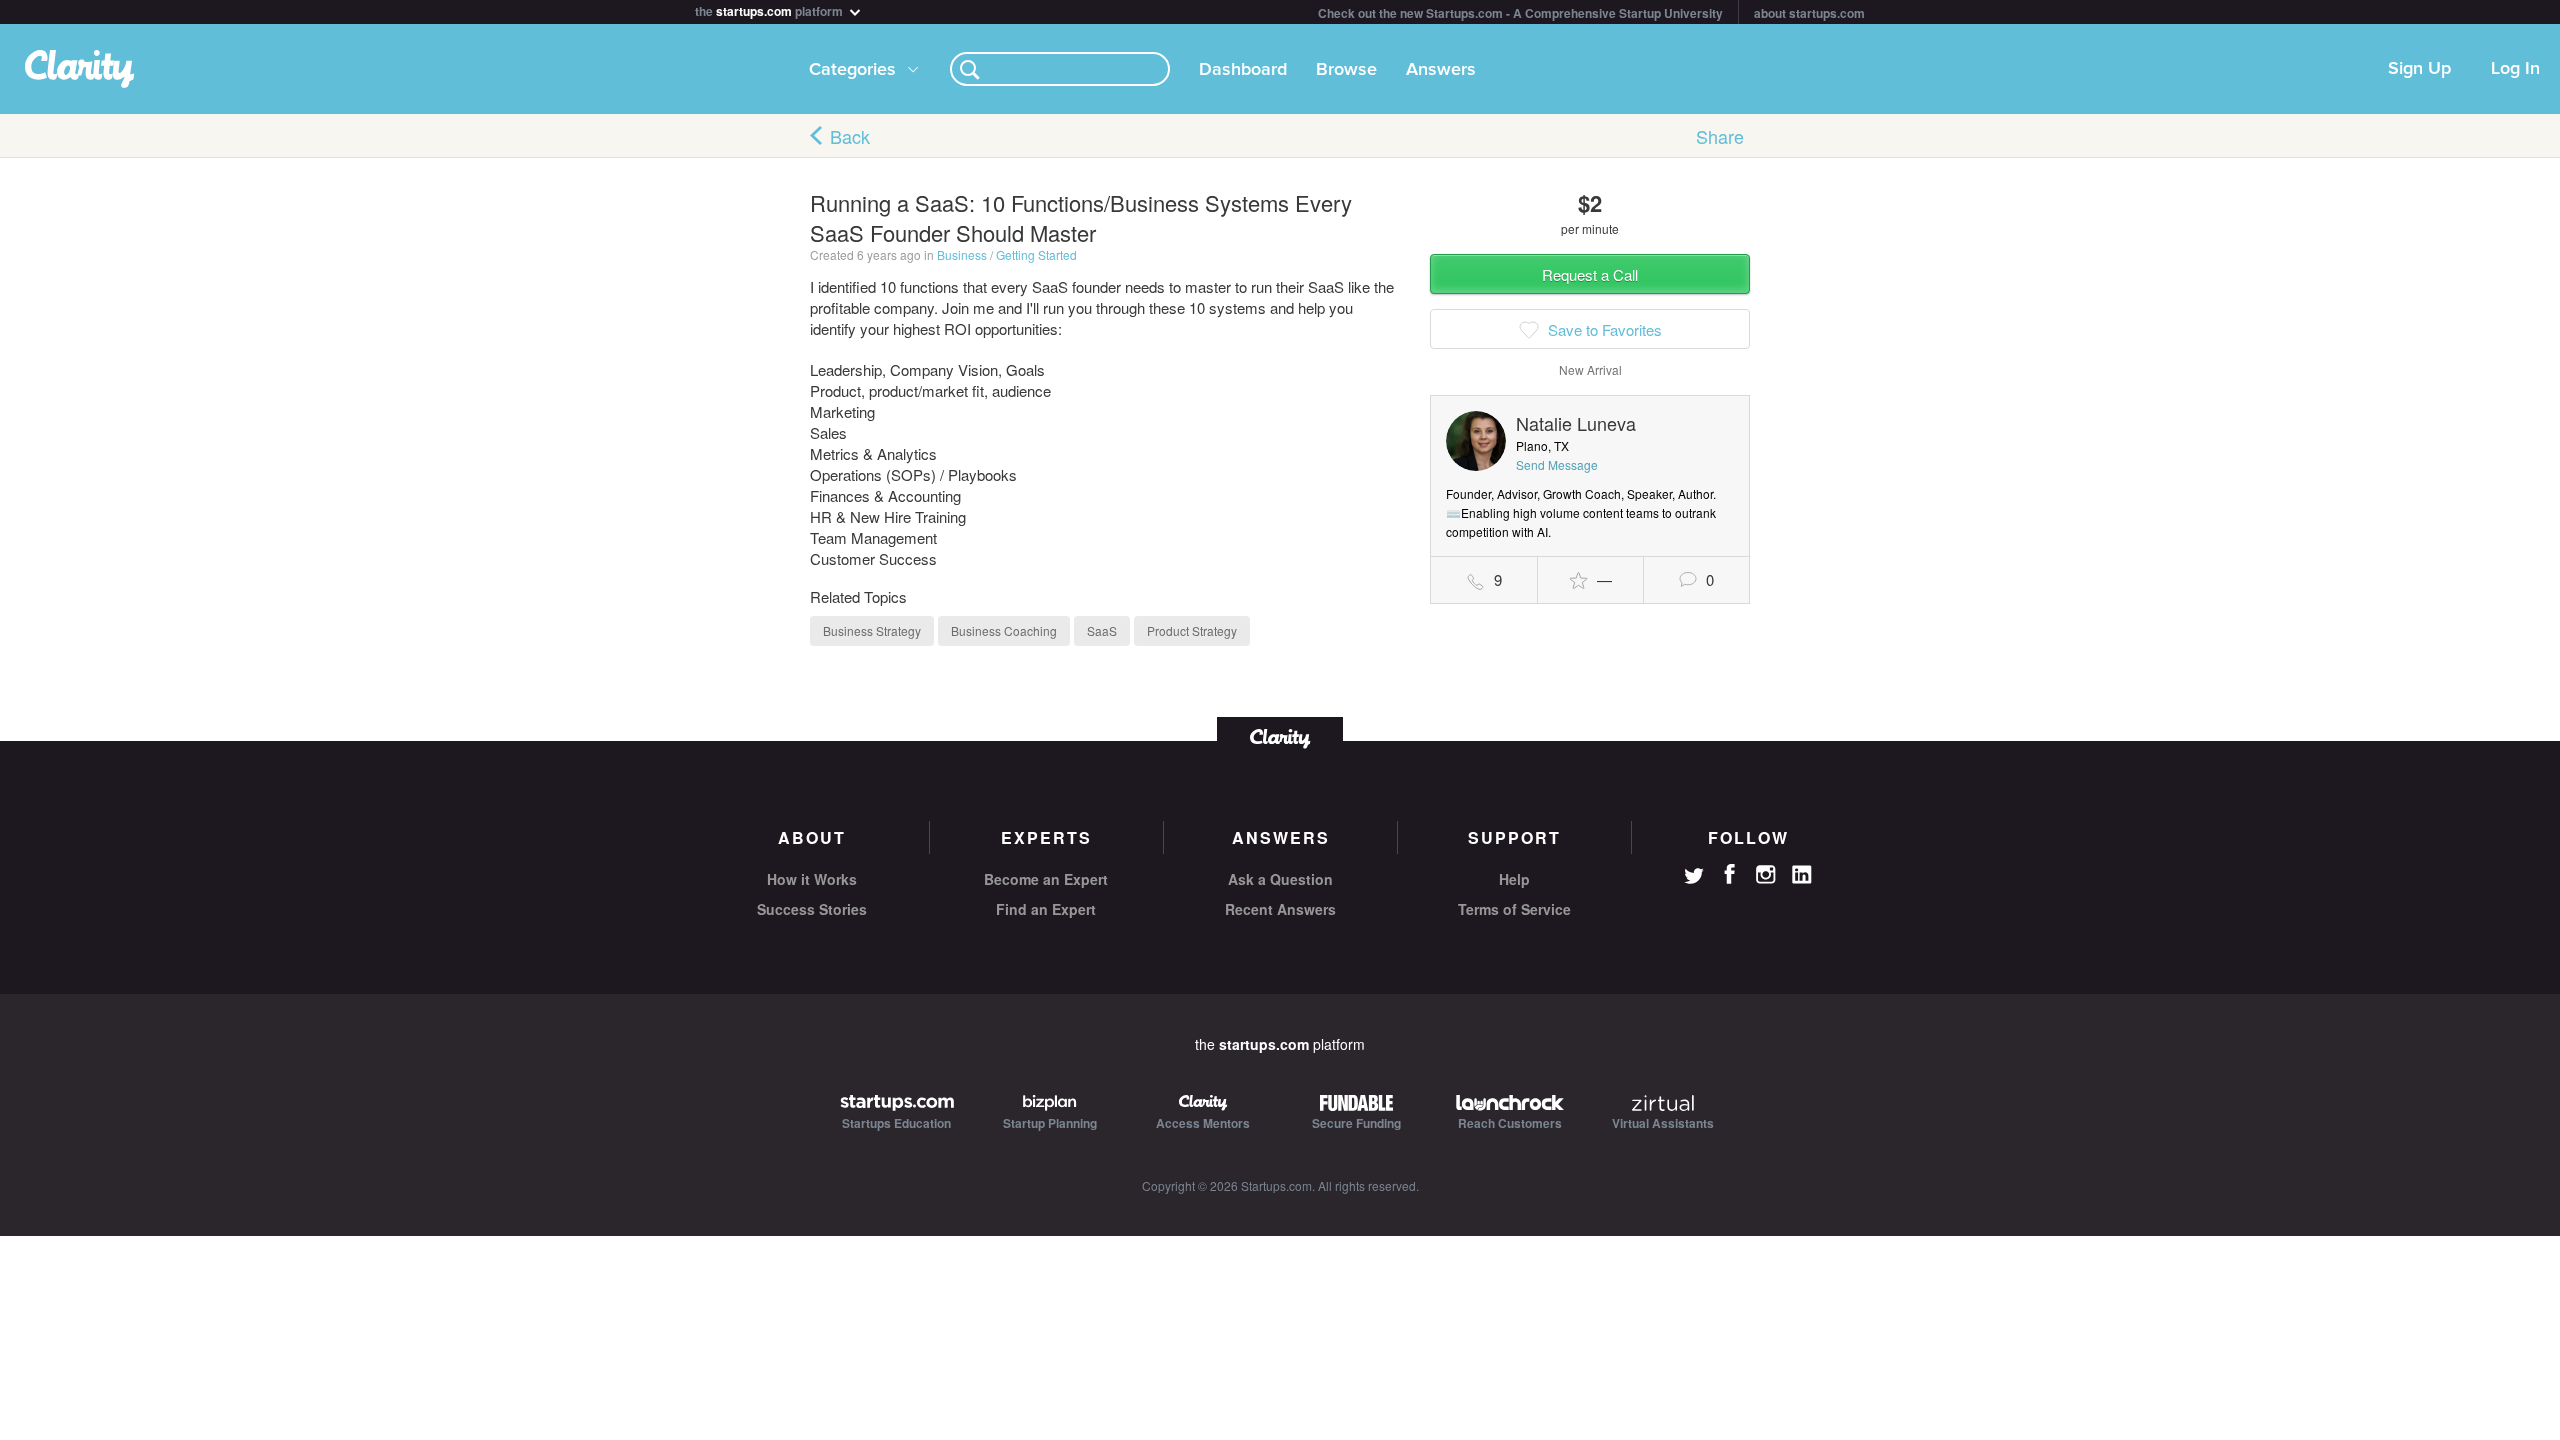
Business (962, 254)
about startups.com (1809, 13)
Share (1720, 136)
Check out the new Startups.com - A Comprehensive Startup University (1520, 13)
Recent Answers (1280, 909)
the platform (770, 9)
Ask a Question (1280, 879)
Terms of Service (1514, 909)
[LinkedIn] (1802, 875)
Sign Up (2419, 69)
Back (850, 136)
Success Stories (812, 909)
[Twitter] (1694, 878)
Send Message (1557, 464)
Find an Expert (1046, 909)
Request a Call (1590, 274)
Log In (2515, 69)
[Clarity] (1280, 736)
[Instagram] (1766, 875)
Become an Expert (1046, 879)
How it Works (812, 879)
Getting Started (1036, 254)
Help (1514, 879)
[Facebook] (1730, 874)
